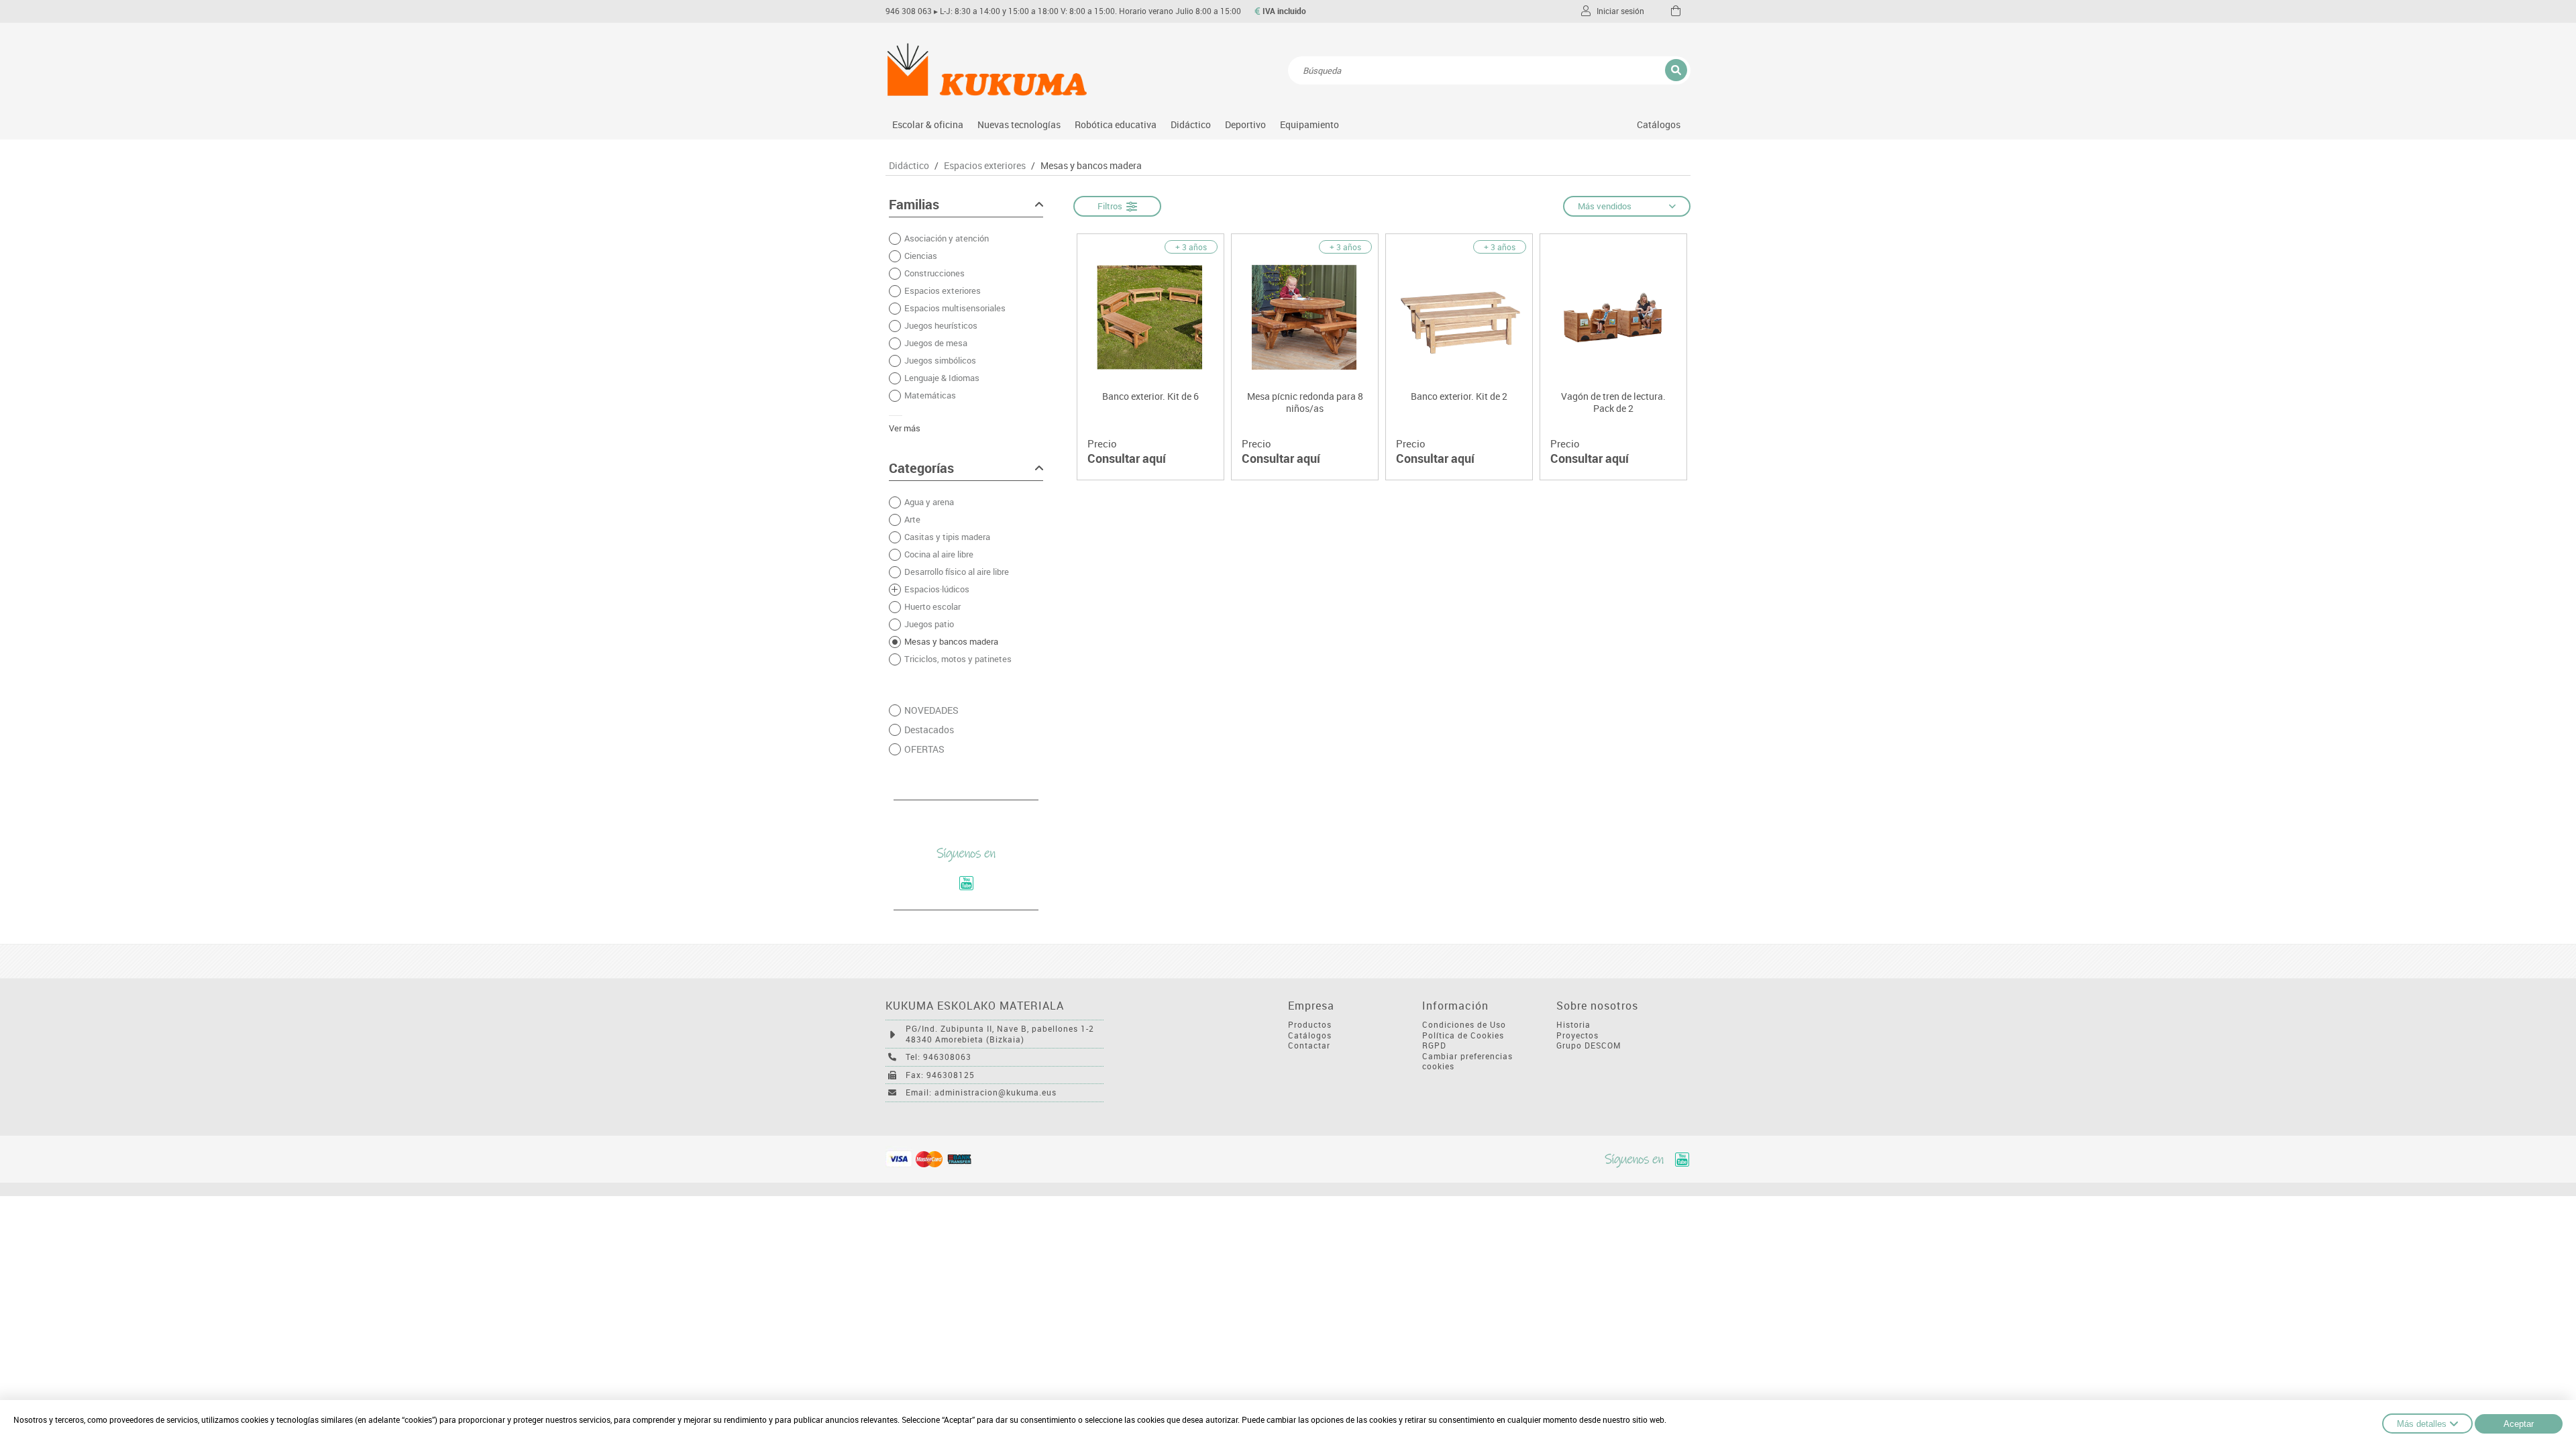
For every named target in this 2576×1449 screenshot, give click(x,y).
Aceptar (2519, 1424)
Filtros (1112, 206)
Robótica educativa (1116, 124)
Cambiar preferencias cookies (1467, 1062)
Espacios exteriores (985, 166)
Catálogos (1659, 124)
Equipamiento (1309, 124)
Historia (1573, 1025)
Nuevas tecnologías (1019, 124)
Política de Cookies (1463, 1035)
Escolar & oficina (928, 124)
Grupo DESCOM (1589, 1045)
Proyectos (1577, 1035)
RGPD (1434, 1045)
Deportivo (1245, 124)
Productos (1310, 1025)
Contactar (1309, 1045)
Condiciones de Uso (1464, 1025)
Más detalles (2422, 1424)
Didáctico (1191, 124)
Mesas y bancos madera (1091, 166)
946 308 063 (909, 11)
